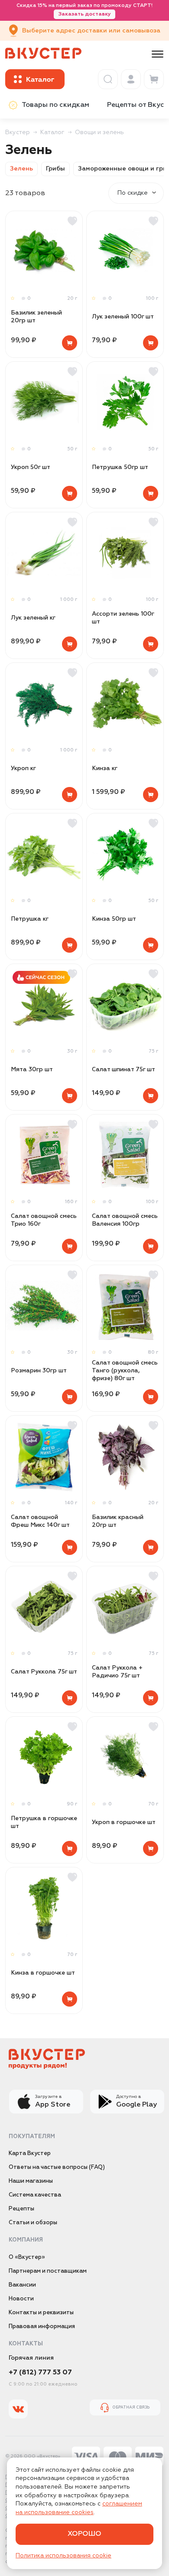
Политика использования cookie (63, 2556)
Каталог (52, 132)
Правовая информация (42, 2327)
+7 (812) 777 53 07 (40, 2373)
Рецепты (21, 2209)
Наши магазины (31, 2181)
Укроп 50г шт (31, 467)
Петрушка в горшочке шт (44, 1822)
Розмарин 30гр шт (39, 1371)
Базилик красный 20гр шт (118, 1521)
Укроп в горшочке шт (124, 1822)
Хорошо (84, 2534)
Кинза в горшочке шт (43, 1973)
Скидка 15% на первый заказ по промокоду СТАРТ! (84, 10)
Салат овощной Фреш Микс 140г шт (40, 1521)
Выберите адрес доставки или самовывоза (91, 31)
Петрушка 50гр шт (120, 467)
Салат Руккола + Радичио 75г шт (117, 1672)
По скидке (133, 193)
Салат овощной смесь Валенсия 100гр (125, 1220)
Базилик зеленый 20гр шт (36, 317)
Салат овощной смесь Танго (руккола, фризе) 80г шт (125, 1371)
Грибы (55, 169)
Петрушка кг (30, 919)
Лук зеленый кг (33, 618)
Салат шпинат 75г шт (123, 1070)
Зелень (21, 169)
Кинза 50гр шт (114, 919)
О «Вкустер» (27, 2257)
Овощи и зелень (99, 132)
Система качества (35, 2195)
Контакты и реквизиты (41, 2313)
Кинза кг (105, 768)
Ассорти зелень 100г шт (123, 618)
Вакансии (22, 2285)
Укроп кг (23, 768)
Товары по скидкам (55, 105)
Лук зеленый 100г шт (123, 317)
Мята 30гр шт (32, 1070)
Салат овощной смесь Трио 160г (44, 1220)
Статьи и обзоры (33, 2223)
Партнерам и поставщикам (48, 2271)
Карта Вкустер (30, 2154)
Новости (21, 2299)
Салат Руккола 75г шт (44, 1672)
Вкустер (18, 132)
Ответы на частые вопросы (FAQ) (57, 2167)
